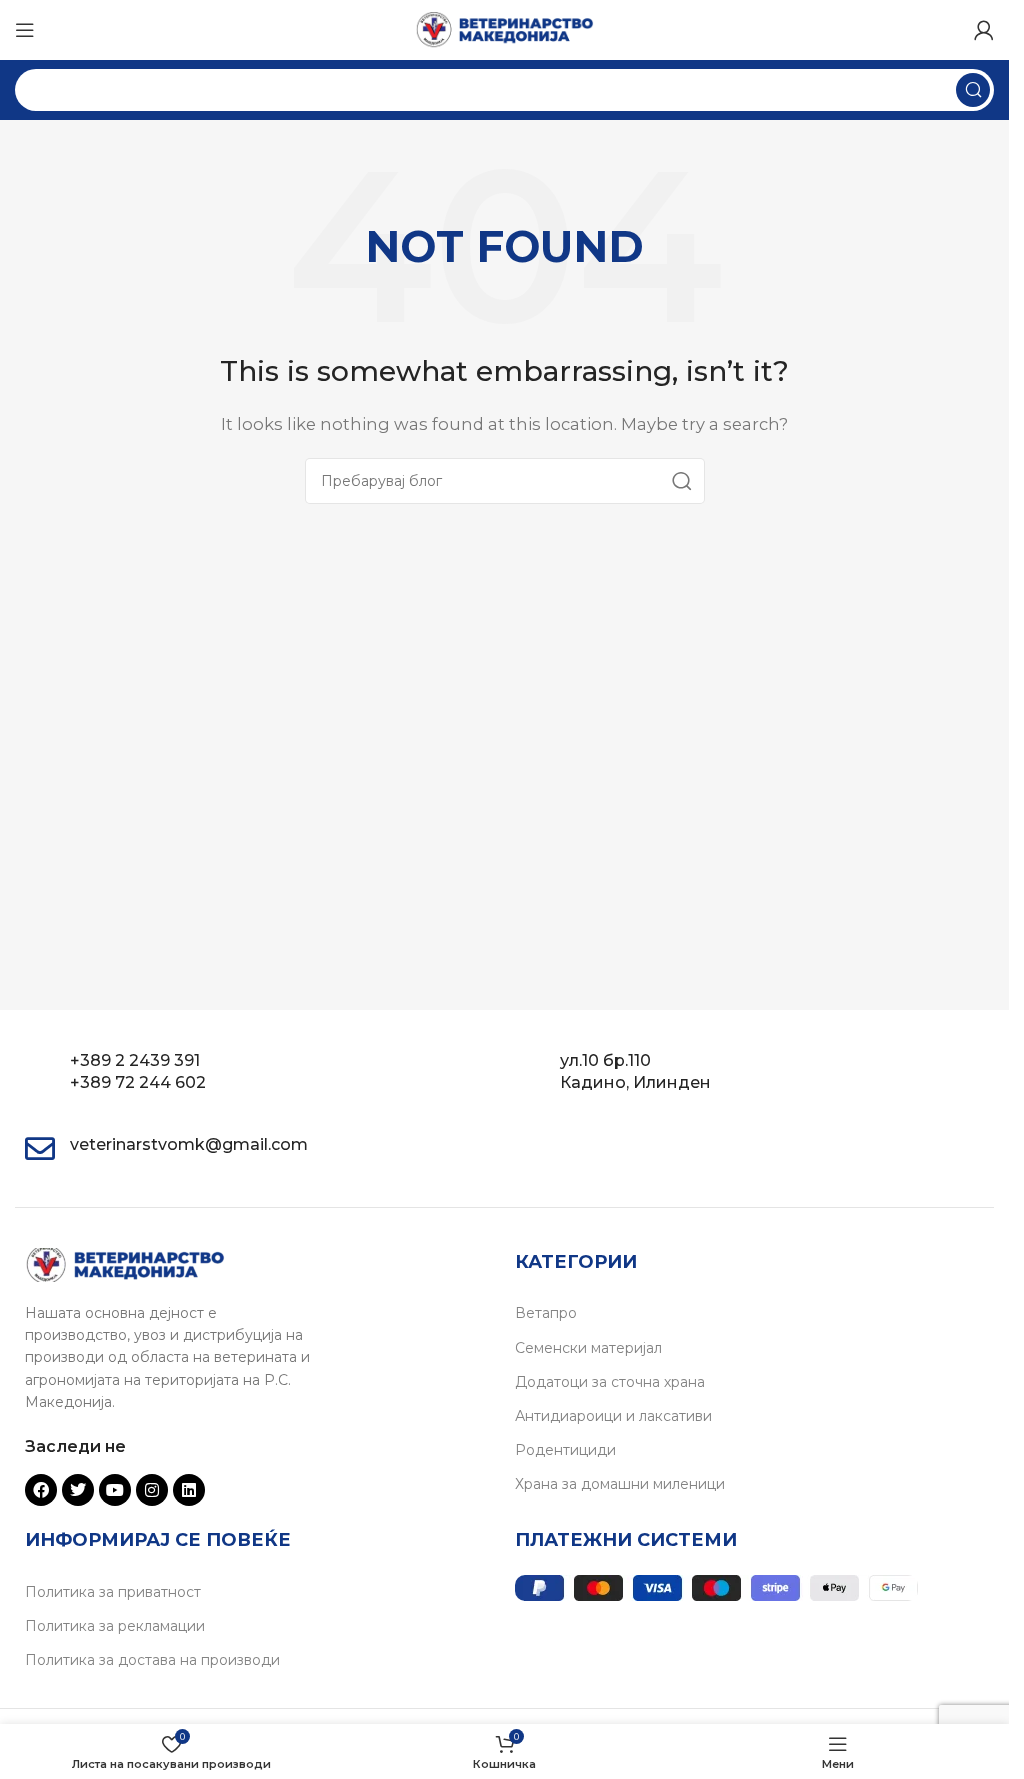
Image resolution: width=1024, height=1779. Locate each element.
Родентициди (565, 1450)
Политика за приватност (113, 1592)
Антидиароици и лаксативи (613, 1416)
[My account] (984, 30)
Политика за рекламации (115, 1626)
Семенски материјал (588, 1348)
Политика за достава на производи (152, 1660)
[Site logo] (505, 28)
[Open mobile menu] (25, 30)
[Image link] (125, 1263)
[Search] (973, 90)
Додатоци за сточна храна (610, 1382)
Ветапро (546, 1313)
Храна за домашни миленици (620, 1484)
